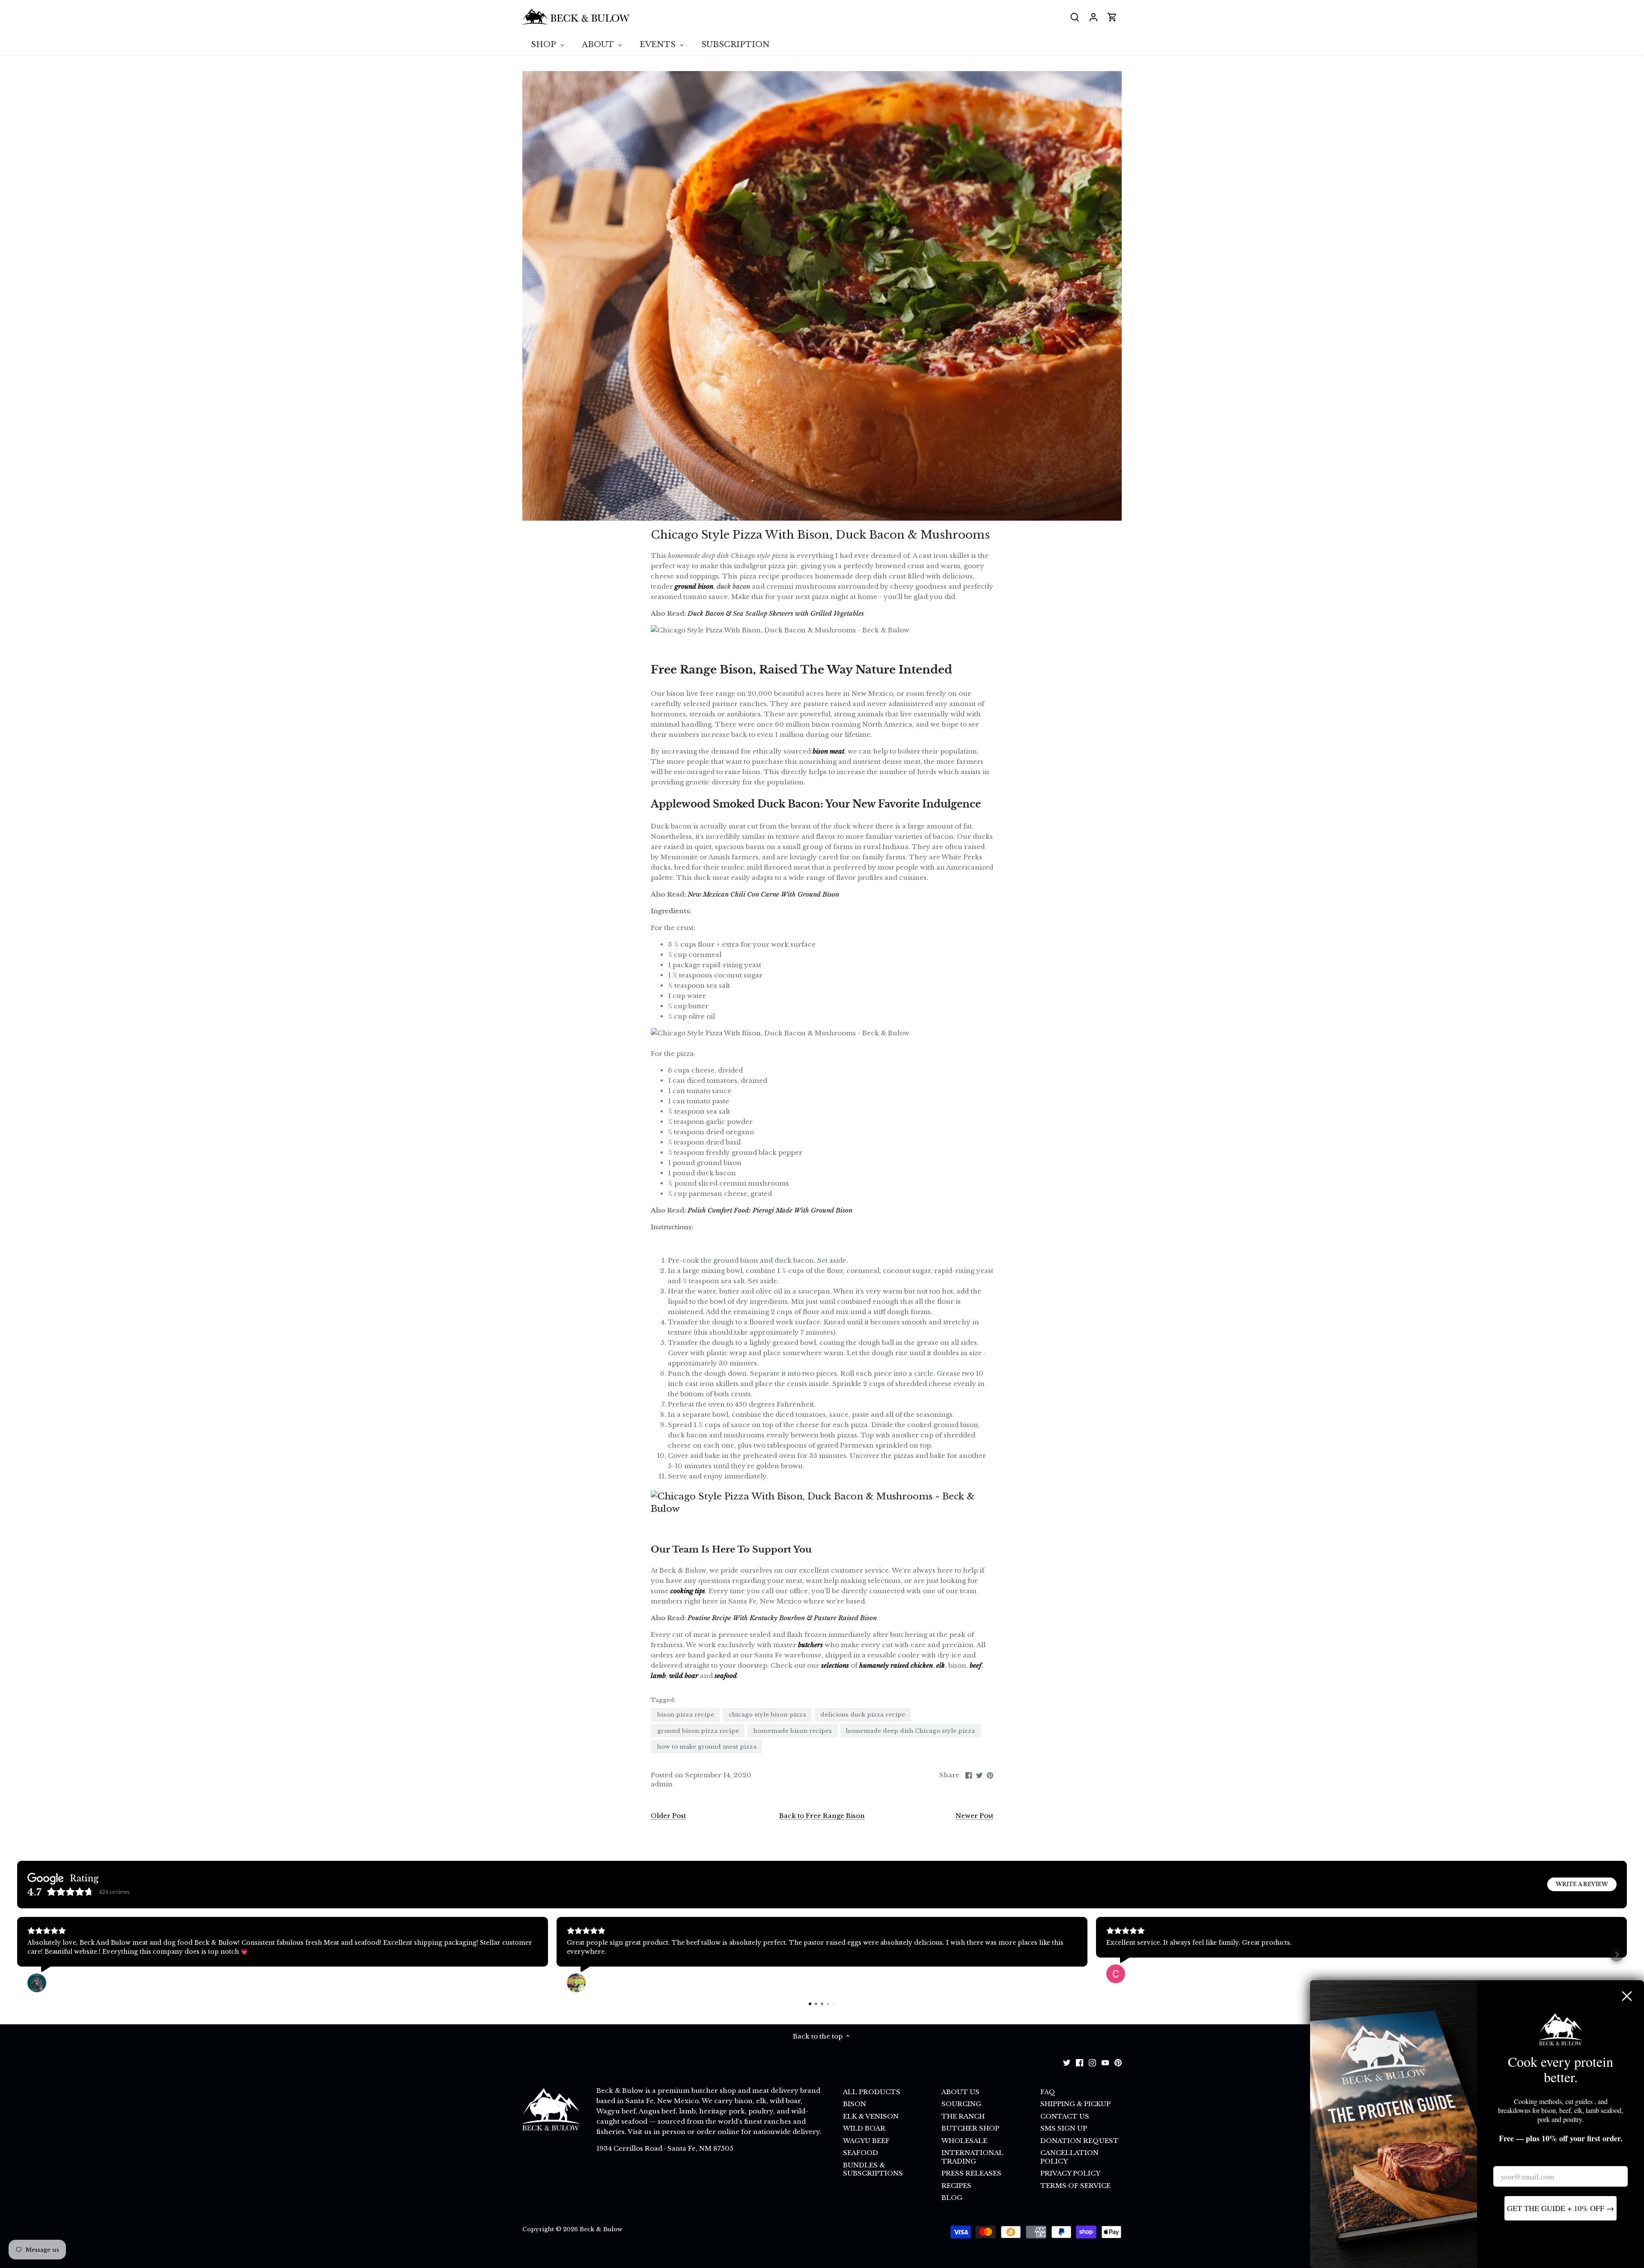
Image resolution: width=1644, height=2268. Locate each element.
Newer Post (974, 1816)
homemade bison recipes (793, 1731)
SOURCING (961, 2104)
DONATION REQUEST (1080, 2141)
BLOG (952, 2198)
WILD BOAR (864, 2128)
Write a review (1582, 1884)
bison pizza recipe (686, 1715)
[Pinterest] (1118, 2062)
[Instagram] (1092, 2062)
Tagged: (663, 1700)
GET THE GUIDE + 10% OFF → (1561, 2208)
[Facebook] (1080, 2062)
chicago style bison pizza (767, 1715)
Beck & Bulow (601, 2229)
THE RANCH (963, 2116)
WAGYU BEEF (866, 2141)
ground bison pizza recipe (698, 1731)
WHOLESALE (964, 2141)
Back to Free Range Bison (822, 1816)
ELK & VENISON (871, 2116)
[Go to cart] (1112, 17)
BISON (855, 2104)
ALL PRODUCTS (872, 2092)
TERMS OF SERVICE (1075, 2186)
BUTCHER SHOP (970, 2128)
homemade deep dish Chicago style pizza (910, 1731)
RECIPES (956, 2186)
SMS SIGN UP (1064, 2128)
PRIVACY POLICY (1070, 2173)
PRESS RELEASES (971, 2173)
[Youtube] (1105, 2062)
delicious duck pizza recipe (863, 1715)
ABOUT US (960, 2092)
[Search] (1075, 17)
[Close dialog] (1627, 1996)
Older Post (668, 1816)
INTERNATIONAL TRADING (972, 2157)
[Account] (1093, 17)
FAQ (1048, 2092)
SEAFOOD (861, 2153)
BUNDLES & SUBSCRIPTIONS (873, 2169)
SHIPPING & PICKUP (1075, 2104)
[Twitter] (1067, 2062)
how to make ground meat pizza (707, 1747)
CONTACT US (1065, 2116)
